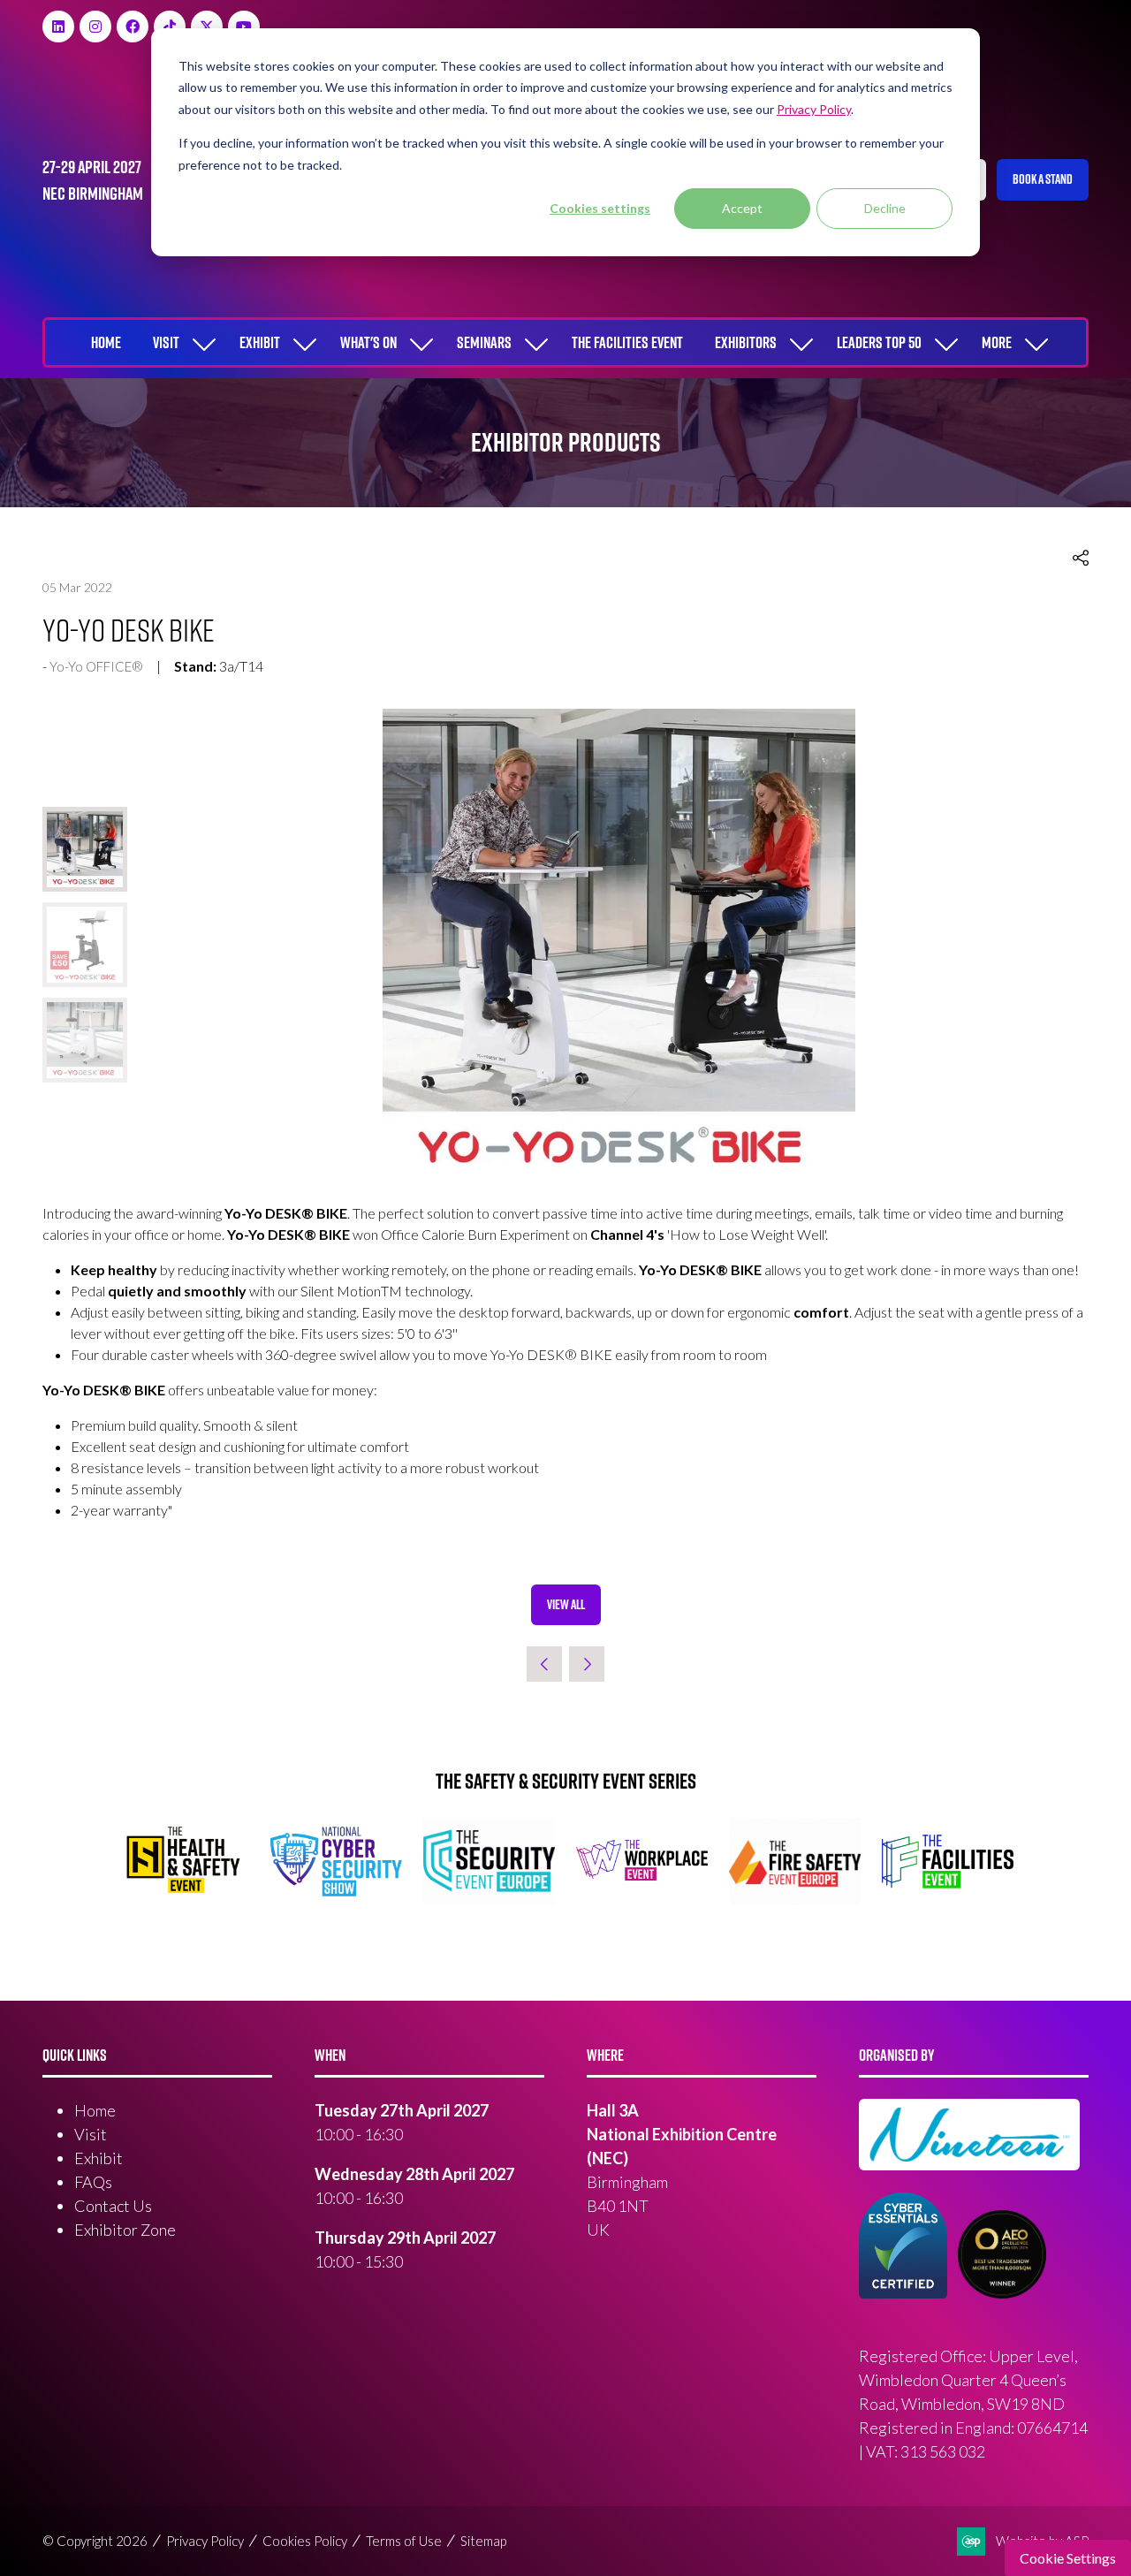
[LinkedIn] (58, 27)
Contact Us (113, 2206)
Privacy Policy (205, 2541)
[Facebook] (133, 27)
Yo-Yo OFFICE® (96, 666)
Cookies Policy (305, 2541)
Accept (742, 208)
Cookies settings (600, 208)
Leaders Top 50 (879, 342)
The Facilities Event (627, 342)
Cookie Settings (1068, 2558)
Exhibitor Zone (125, 2230)
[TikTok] (170, 27)
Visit (166, 342)
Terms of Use (404, 2541)
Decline (885, 208)
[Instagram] (95, 27)
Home (106, 342)
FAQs (93, 2182)
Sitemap (483, 2541)
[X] (207, 27)
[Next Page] (587, 1664)
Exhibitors (746, 342)
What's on (368, 342)
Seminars (484, 342)
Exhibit (260, 342)
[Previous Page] (544, 1664)
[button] (1043, 180)
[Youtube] (244, 27)
